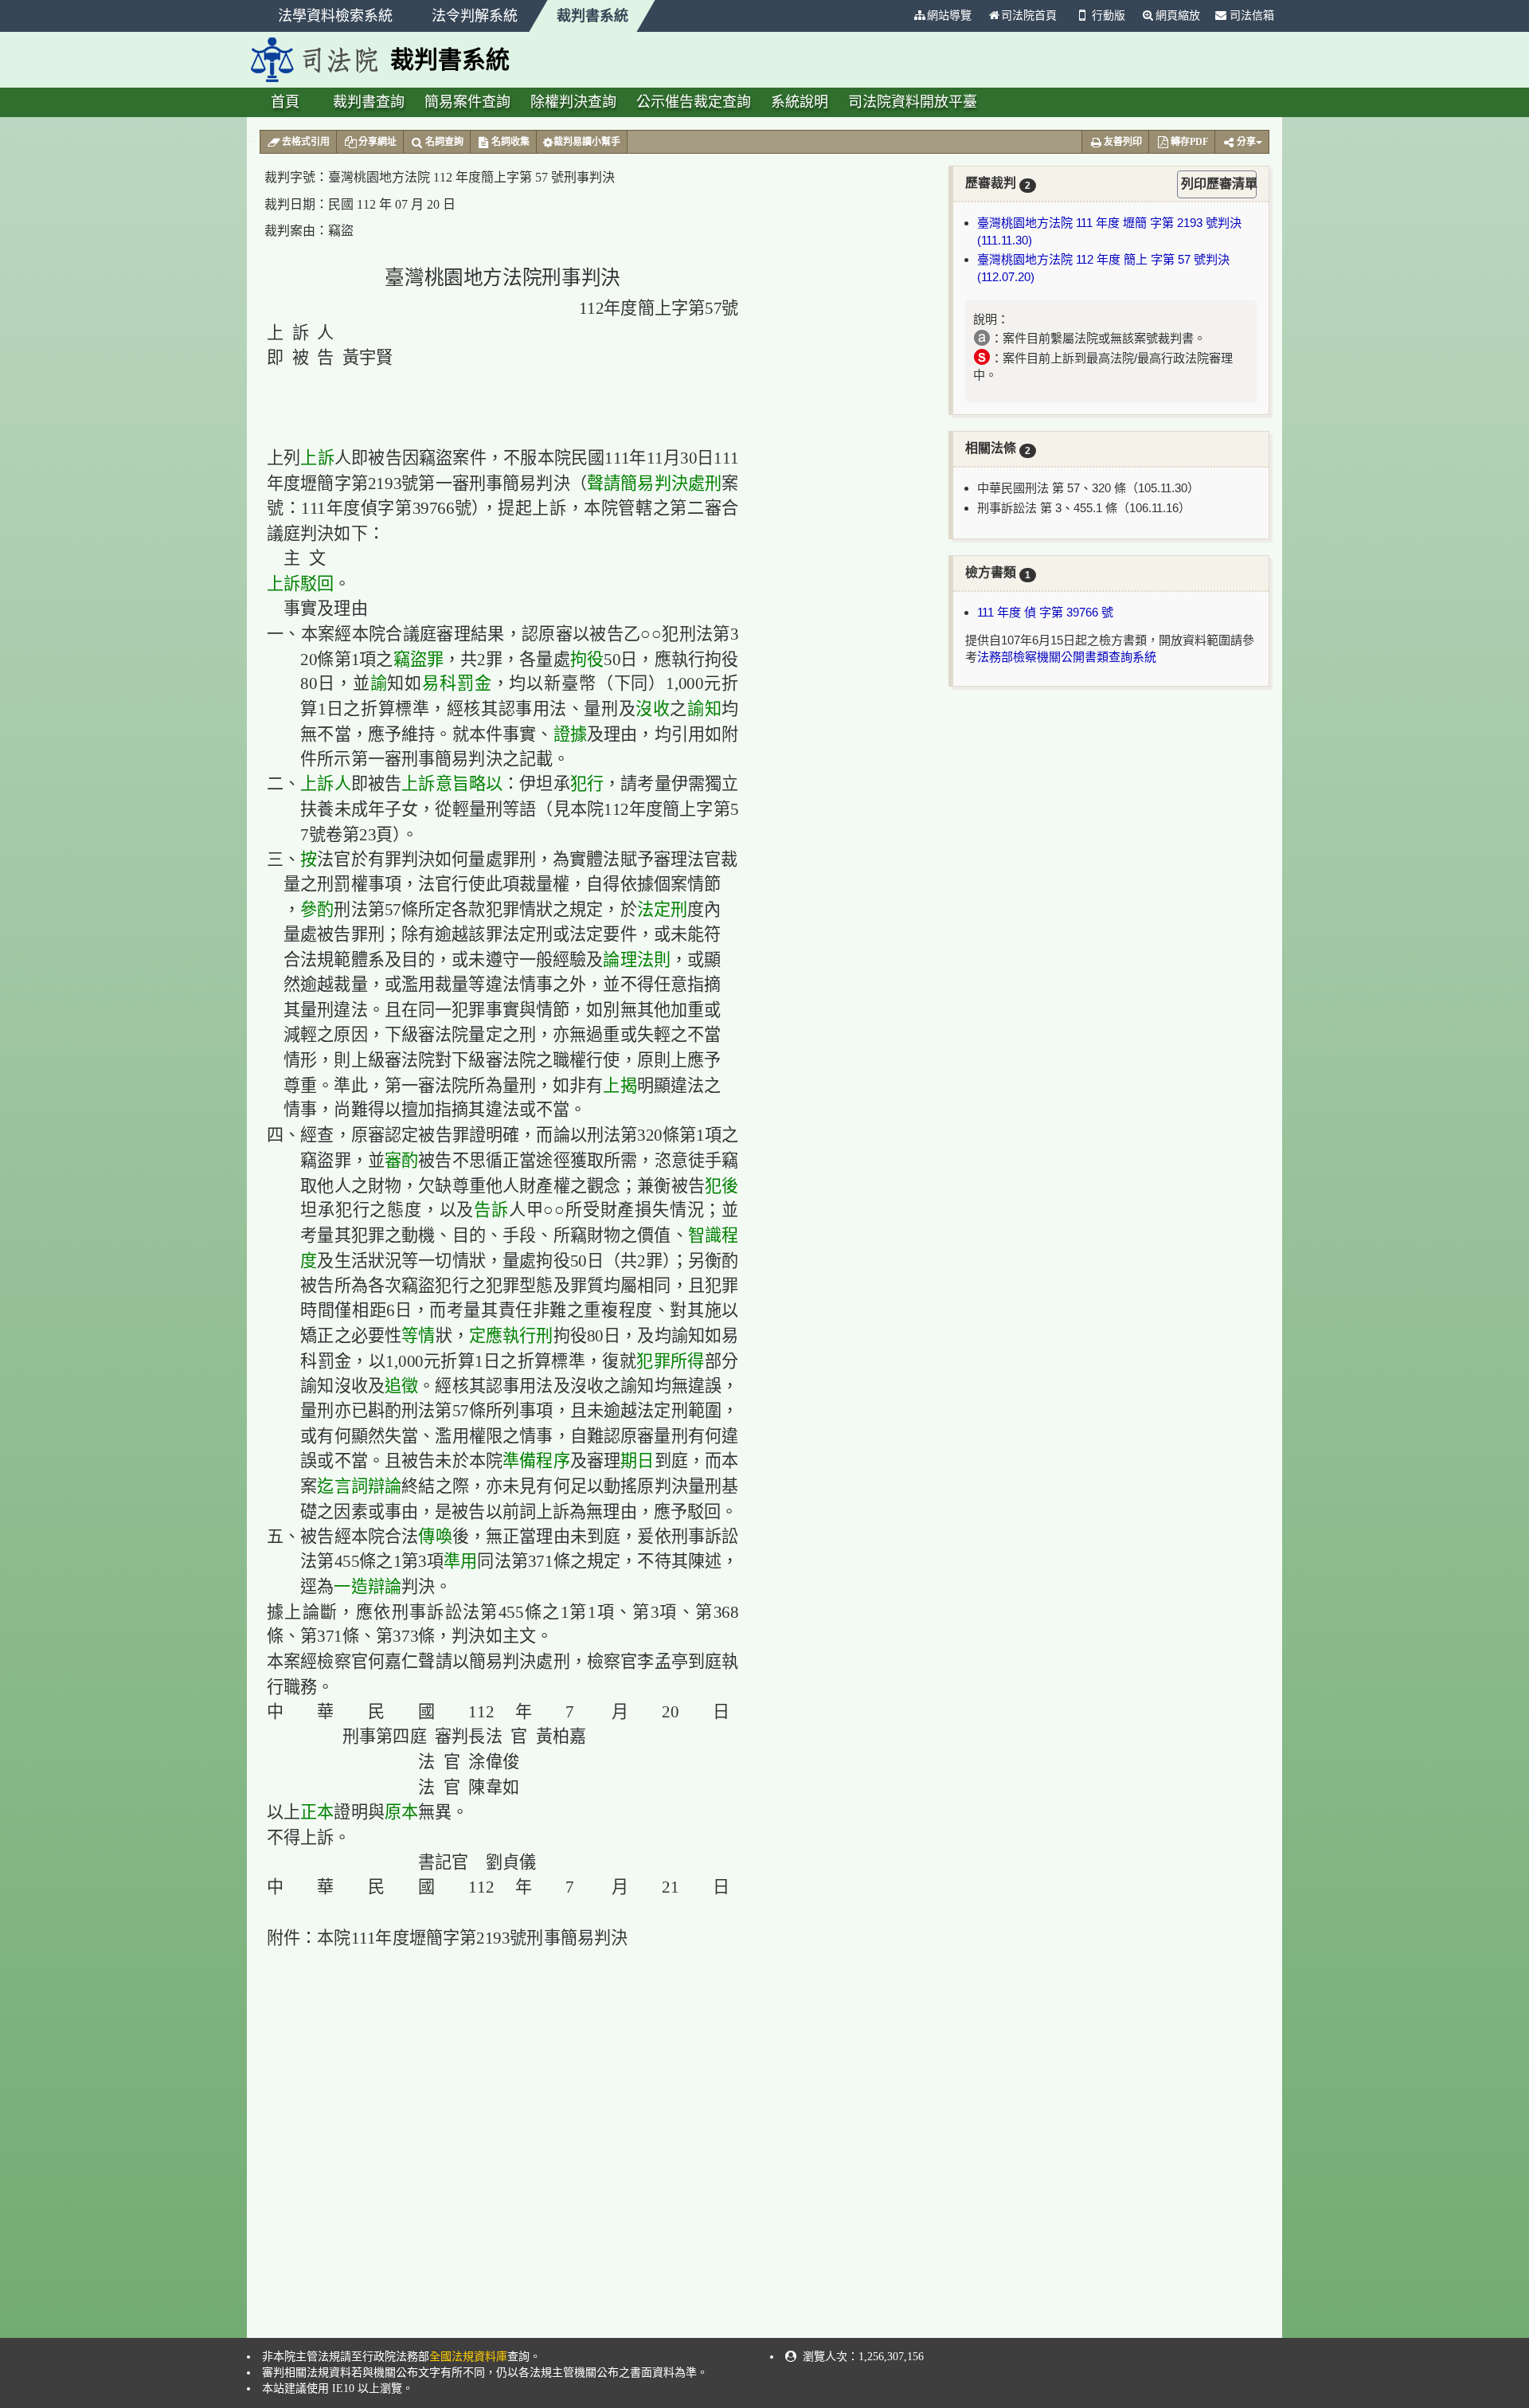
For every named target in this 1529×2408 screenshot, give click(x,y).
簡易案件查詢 (467, 102)
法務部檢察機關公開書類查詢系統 (1067, 657)
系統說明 (800, 102)
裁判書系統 (592, 16)
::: (898, 16)
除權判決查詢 (573, 102)
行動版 (1109, 16)
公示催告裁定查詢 (694, 102)
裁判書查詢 (369, 102)
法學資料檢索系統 (335, 16)
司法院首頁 (1029, 16)
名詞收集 (510, 142)
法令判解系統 (475, 16)
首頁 (285, 102)
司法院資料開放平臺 (913, 102)
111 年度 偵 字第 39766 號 (1045, 612)
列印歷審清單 (1219, 184)
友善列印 (1123, 142)
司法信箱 (1250, 16)
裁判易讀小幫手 (587, 142)
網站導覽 (949, 16)
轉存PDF (1189, 142)
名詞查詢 (444, 142)
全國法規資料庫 (468, 2357)
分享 (1246, 142)
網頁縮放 (1178, 16)
